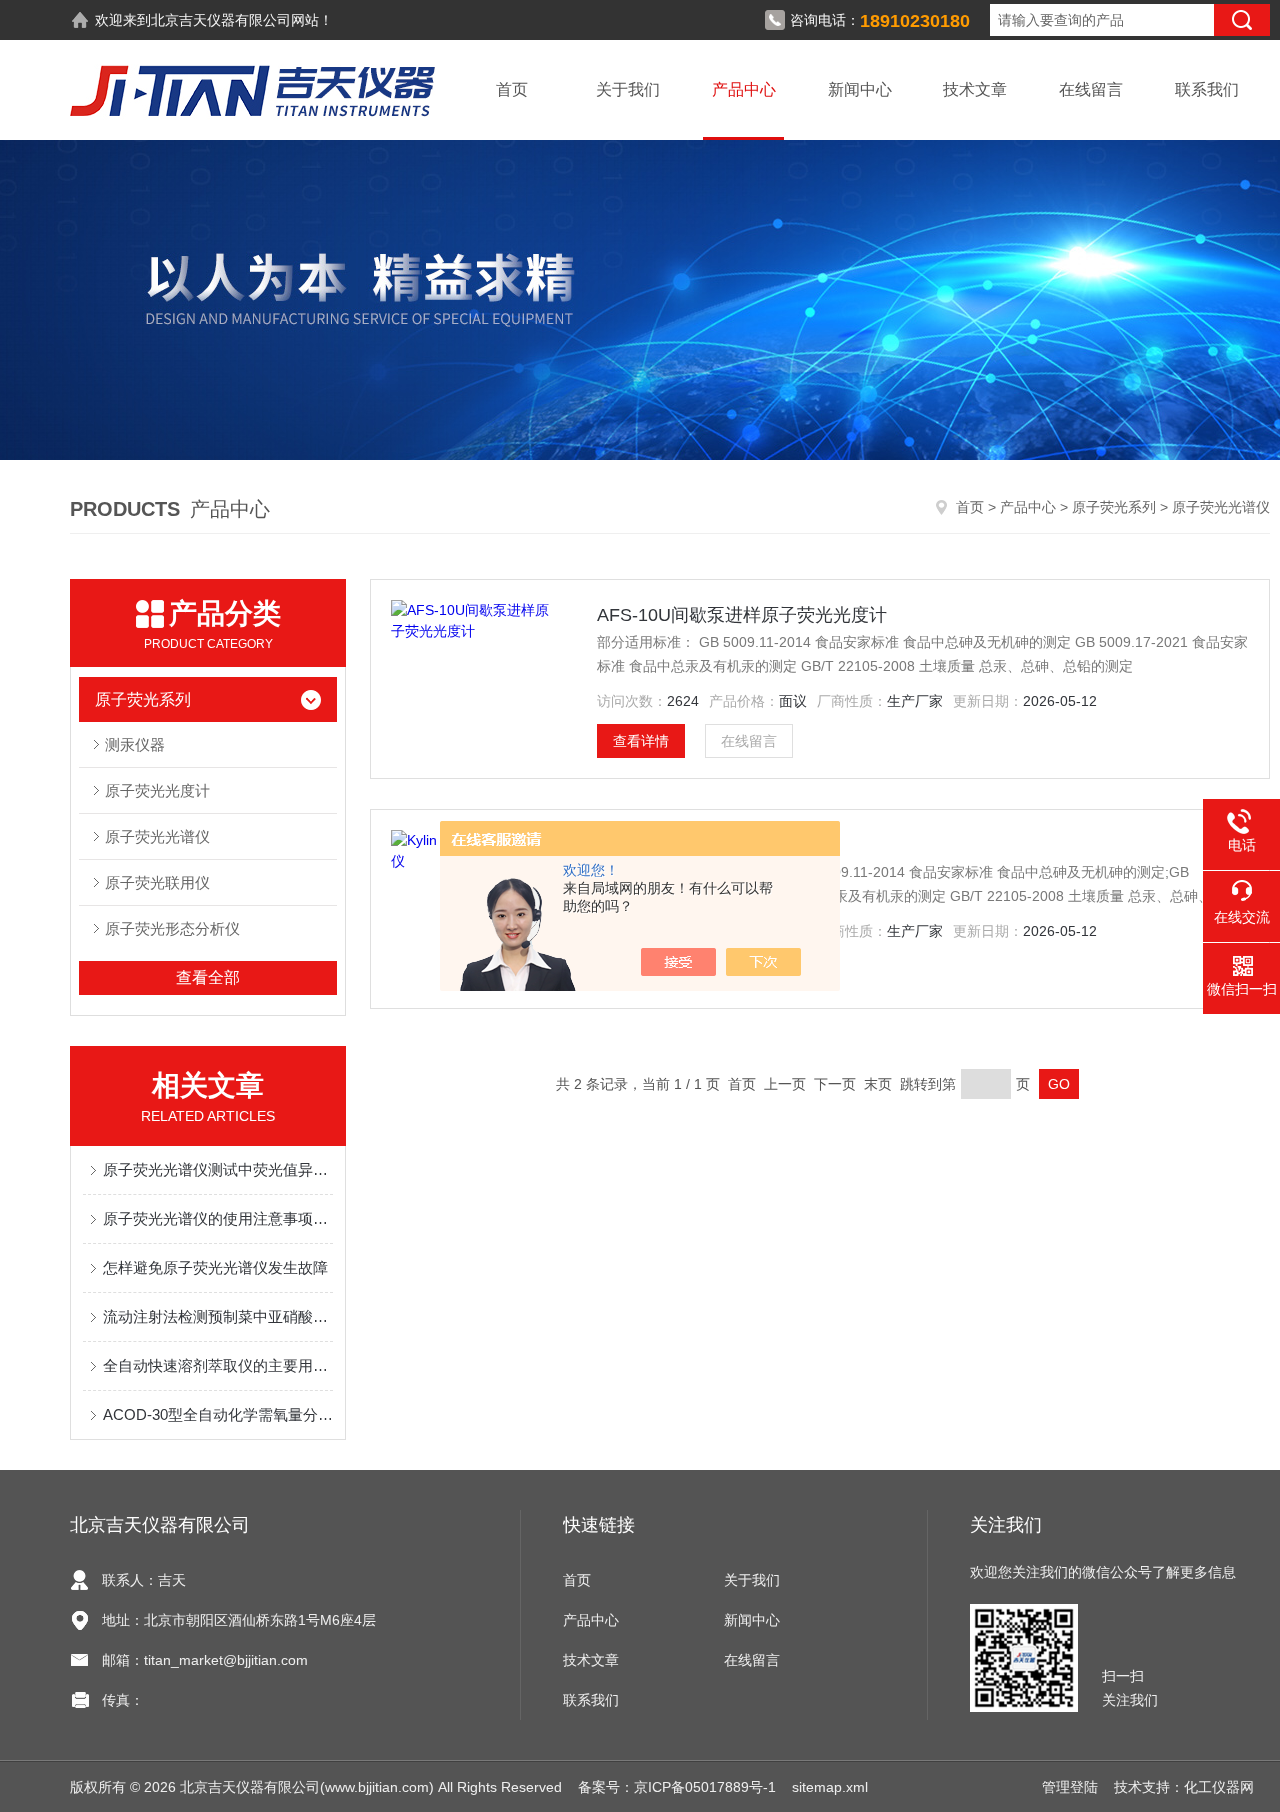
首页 (512, 89)
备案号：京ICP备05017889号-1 (677, 1787)
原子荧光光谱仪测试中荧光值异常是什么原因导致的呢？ (218, 1169)
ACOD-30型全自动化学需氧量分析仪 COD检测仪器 (218, 1414)
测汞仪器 (135, 744)
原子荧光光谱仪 (157, 836)
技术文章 (975, 89)
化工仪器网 (1219, 1787)
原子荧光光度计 (157, 790)
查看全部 (208, 977)
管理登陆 (1070, 1787)
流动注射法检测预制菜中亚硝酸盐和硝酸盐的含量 (218, 1316)
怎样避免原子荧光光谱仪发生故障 (215, 1267)
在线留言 (1091, 89)
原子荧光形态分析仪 (172, 928)
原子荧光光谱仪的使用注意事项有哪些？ (218, 1218)
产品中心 (744, 89)
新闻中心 (860, 89)
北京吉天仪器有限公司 (221, 20)
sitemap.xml (830, 1787)
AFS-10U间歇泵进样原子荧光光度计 (742, 615)
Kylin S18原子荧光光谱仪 (698, 845)
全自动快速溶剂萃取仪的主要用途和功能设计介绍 (218, 1365)
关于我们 (628, 89)
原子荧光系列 (1114, 507)
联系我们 (1207, 89)
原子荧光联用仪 (157, 882)
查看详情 (641, 741)
